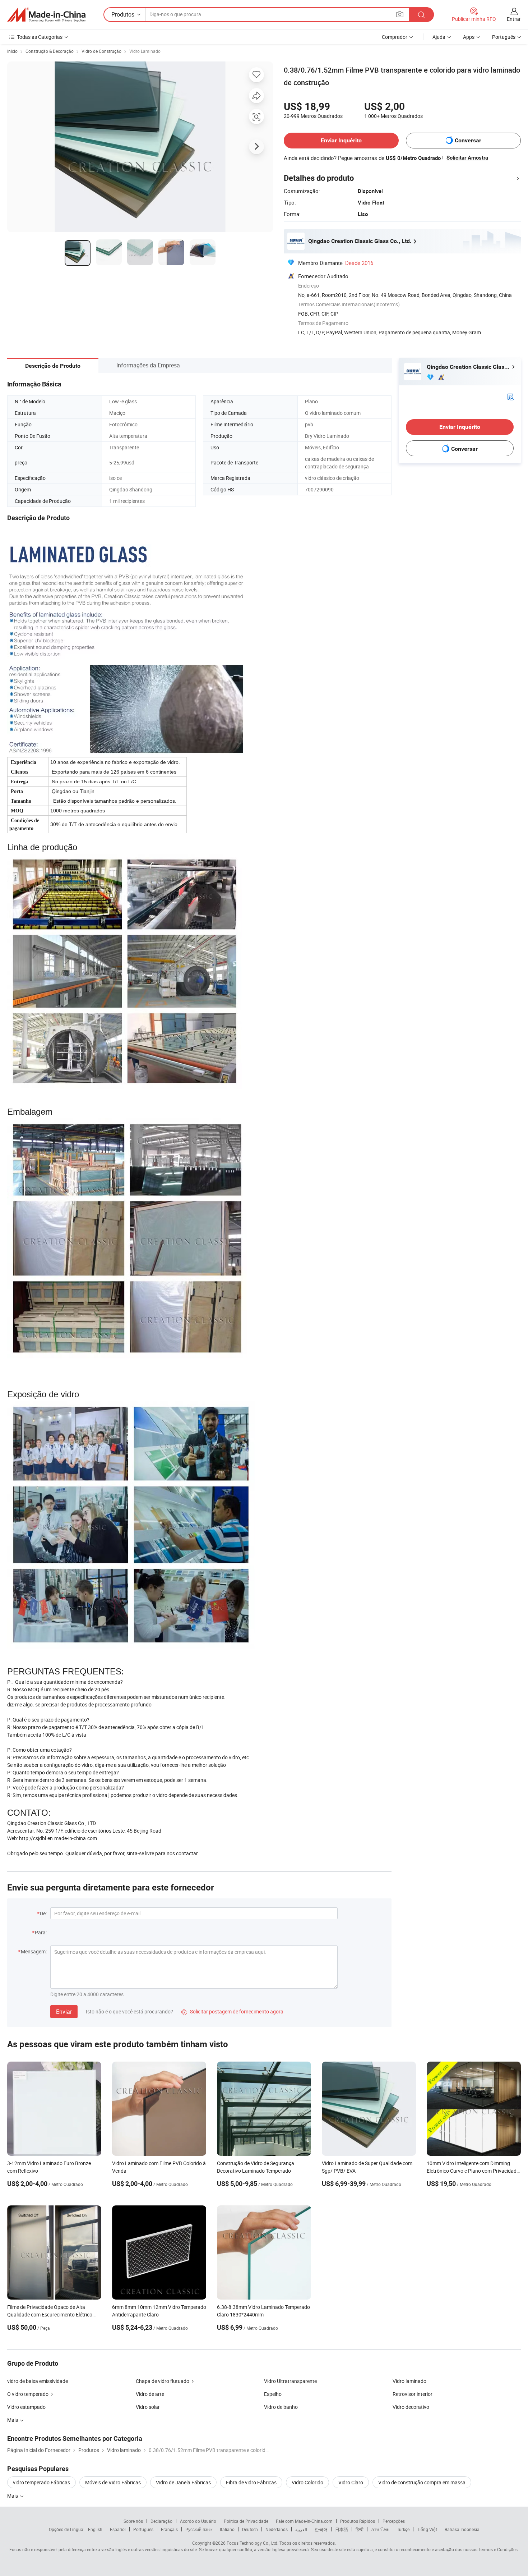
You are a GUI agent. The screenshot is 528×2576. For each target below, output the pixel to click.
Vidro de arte (150, 2394)
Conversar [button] (468, 140)
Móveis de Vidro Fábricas (113, 2482)
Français (169, 2529)
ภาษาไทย (380, 2529)
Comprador (395, 37)
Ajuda (439, 37)
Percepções (394, 2521)
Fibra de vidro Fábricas (251, 2482)
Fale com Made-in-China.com (304, 2521)
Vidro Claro (351, 2482)
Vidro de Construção (101, 51)
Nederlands (277, 2529)
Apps (469, 37)
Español (118, 2529)
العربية (301, 2529)
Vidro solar (148, 2407)
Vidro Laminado (145, 51)
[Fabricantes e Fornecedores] (46, 15)
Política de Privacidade (246, 2521)
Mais (13, 2496)
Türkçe (403, 2529)
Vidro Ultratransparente (290, 2381)
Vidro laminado (409, 2381)
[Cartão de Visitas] (510, 396)
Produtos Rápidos (358, 2521)
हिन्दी (360, 2529)
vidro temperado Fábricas (41, 2482)
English (95, 2529)
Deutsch (250, 2529)
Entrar (514, 19)
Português (143, 2529)
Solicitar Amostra (467, 158)
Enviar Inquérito (341, 140)
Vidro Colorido (307, 2482)
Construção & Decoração (50, 51)
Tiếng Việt (427, 2529)
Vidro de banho (281, 2407)
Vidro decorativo (411, 2407)
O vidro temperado (28, 2394)
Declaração (161, 2521)
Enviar (64, 2012)
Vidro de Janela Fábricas (183, 2482)
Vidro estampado (26, 2407)
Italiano (227, 2529)
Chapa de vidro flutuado (163, 2381)
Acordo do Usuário (198, 2521)
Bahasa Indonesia (462, 2529)
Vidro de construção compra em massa (422, 2482)
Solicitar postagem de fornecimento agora (232, 2011)
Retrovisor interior (413, 2394)
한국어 (321, 2529)
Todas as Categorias (40, 37)
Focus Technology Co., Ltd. (253, 2543)
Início (12, 51)
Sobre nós (133, 2521)
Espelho (273, 2394)
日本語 (342, 2529)
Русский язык (199, 2529)
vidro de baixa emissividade (38, 2381)
